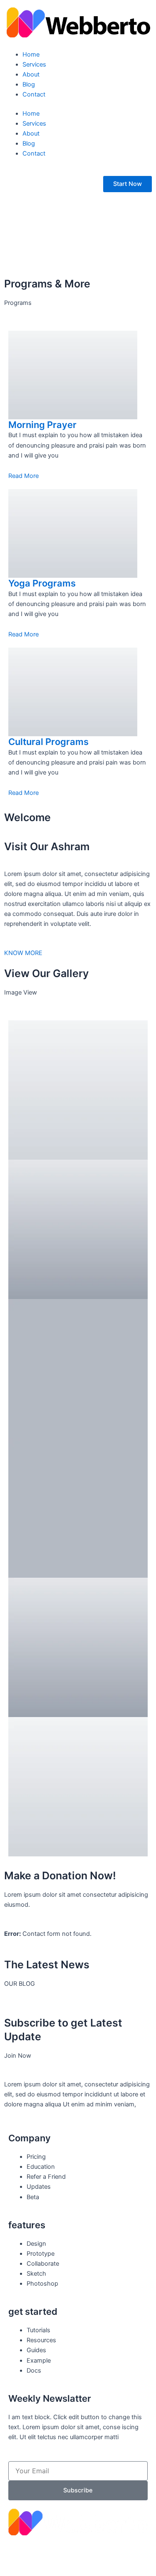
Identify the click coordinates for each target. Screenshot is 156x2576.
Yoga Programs (42, 583)
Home (31, 54)
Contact (34, 94)
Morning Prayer (42, 425)
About (31, 74)
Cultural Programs (48, 742)
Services (34, 64)
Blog (29, 84)
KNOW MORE (23, 953)
